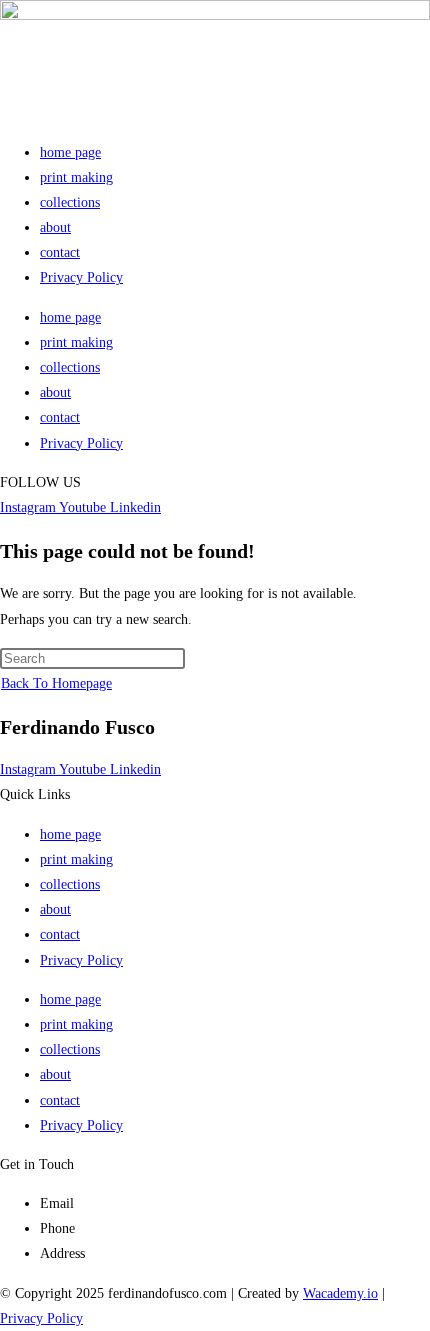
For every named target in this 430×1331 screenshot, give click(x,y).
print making (76, 177)
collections (70, 202)
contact (60, 252)
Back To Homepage (56, 683)
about (55, 227)
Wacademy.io (340, 1293)
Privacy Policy (81, 277)
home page (70, 152)
